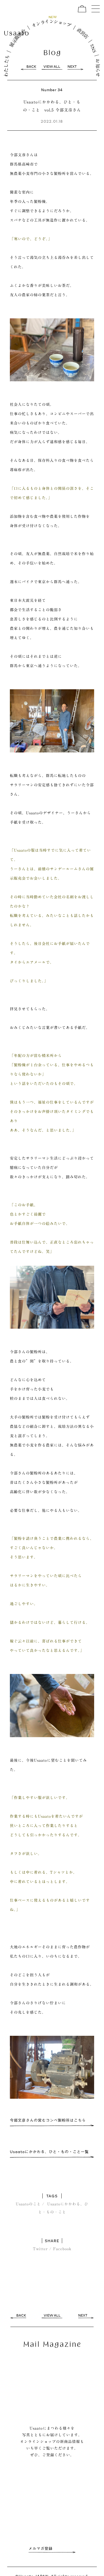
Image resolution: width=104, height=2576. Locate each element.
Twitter (40, 2249)
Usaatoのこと (28, 2204)
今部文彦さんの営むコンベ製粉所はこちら (48, 2120)
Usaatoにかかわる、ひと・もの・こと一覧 (49, 2152)
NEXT (72, 67)
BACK (31, 67)
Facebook (62, 2249)
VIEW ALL (52, 67)
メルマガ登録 (41, 2549)
